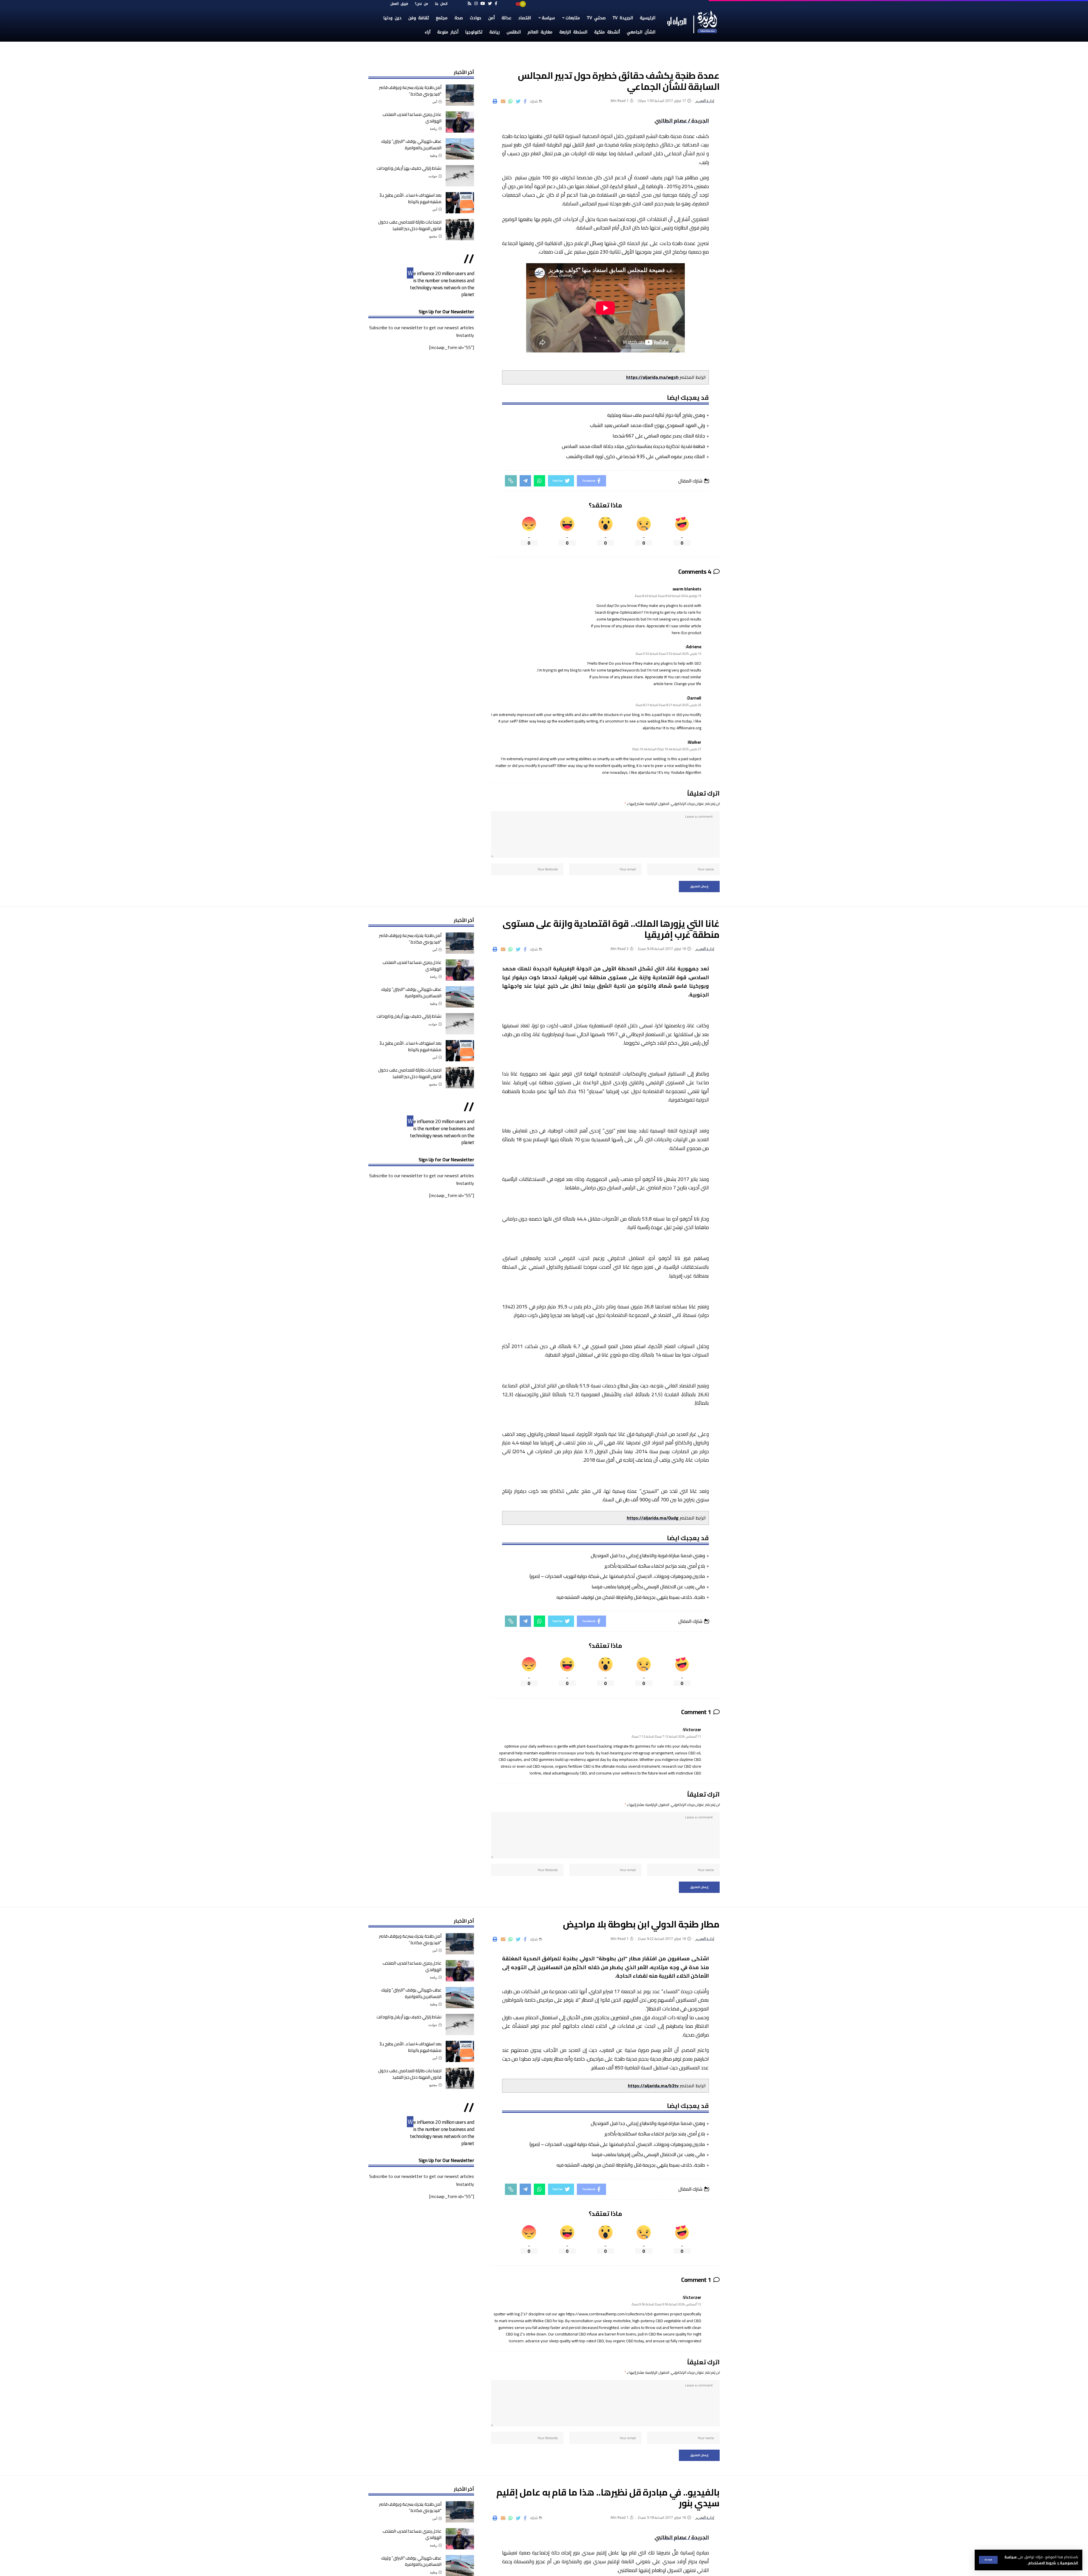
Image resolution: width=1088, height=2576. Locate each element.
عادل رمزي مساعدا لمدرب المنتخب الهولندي (412, 118)
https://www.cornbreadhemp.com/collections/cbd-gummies (618, 2314)
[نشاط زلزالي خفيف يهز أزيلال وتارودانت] (460, 176)
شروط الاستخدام (1042, 2563)
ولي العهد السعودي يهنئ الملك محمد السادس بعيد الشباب (647, 425)
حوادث (433, 176)
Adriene (694, 647)
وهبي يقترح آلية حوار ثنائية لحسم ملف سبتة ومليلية (656, 415)
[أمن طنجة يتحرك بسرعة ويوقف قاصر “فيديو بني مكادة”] (460, 95)
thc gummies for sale (647, 1746)
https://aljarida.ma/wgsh (652, 377)
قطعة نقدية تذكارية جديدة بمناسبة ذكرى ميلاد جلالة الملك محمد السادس (633, 446)
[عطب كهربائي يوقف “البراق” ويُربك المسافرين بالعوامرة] (460, 149)
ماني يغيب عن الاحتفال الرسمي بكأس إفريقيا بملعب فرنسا (648, 1587)
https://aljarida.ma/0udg (653, 1518)
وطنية (433, 156)
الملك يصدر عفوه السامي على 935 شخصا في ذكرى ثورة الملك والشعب (636, 456)
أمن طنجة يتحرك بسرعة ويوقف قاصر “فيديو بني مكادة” (410, 91)
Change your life (688, 684)
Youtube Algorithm (686, 772)
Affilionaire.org (689, 728)
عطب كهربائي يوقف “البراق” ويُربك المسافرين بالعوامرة (411, 144)
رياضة (433, 129)
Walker (695, 742)
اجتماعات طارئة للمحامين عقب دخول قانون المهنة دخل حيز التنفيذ (410, 225)
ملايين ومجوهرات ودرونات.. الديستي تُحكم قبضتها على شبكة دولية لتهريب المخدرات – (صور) (617, 1576)
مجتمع (433, 236)
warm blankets (687, 589)
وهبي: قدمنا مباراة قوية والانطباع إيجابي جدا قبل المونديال (648, 1555)
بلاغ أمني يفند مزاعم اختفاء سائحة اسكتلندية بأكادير (655, 1566)
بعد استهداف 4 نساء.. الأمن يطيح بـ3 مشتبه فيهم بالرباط (410, 198)
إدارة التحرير (705, 101)
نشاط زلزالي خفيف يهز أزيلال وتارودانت (409, 168)
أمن (435, 102)
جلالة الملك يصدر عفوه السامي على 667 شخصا (659, 436)
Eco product (691, 633)
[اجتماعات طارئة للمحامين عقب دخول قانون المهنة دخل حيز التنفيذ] (460, 230)
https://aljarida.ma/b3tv (653, 2086)
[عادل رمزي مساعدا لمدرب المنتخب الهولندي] (460, 122)
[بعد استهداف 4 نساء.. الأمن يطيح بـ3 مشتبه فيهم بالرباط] (460, 203)
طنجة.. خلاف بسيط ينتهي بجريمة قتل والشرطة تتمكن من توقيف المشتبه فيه (631, 1597)
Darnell (694, 698)
